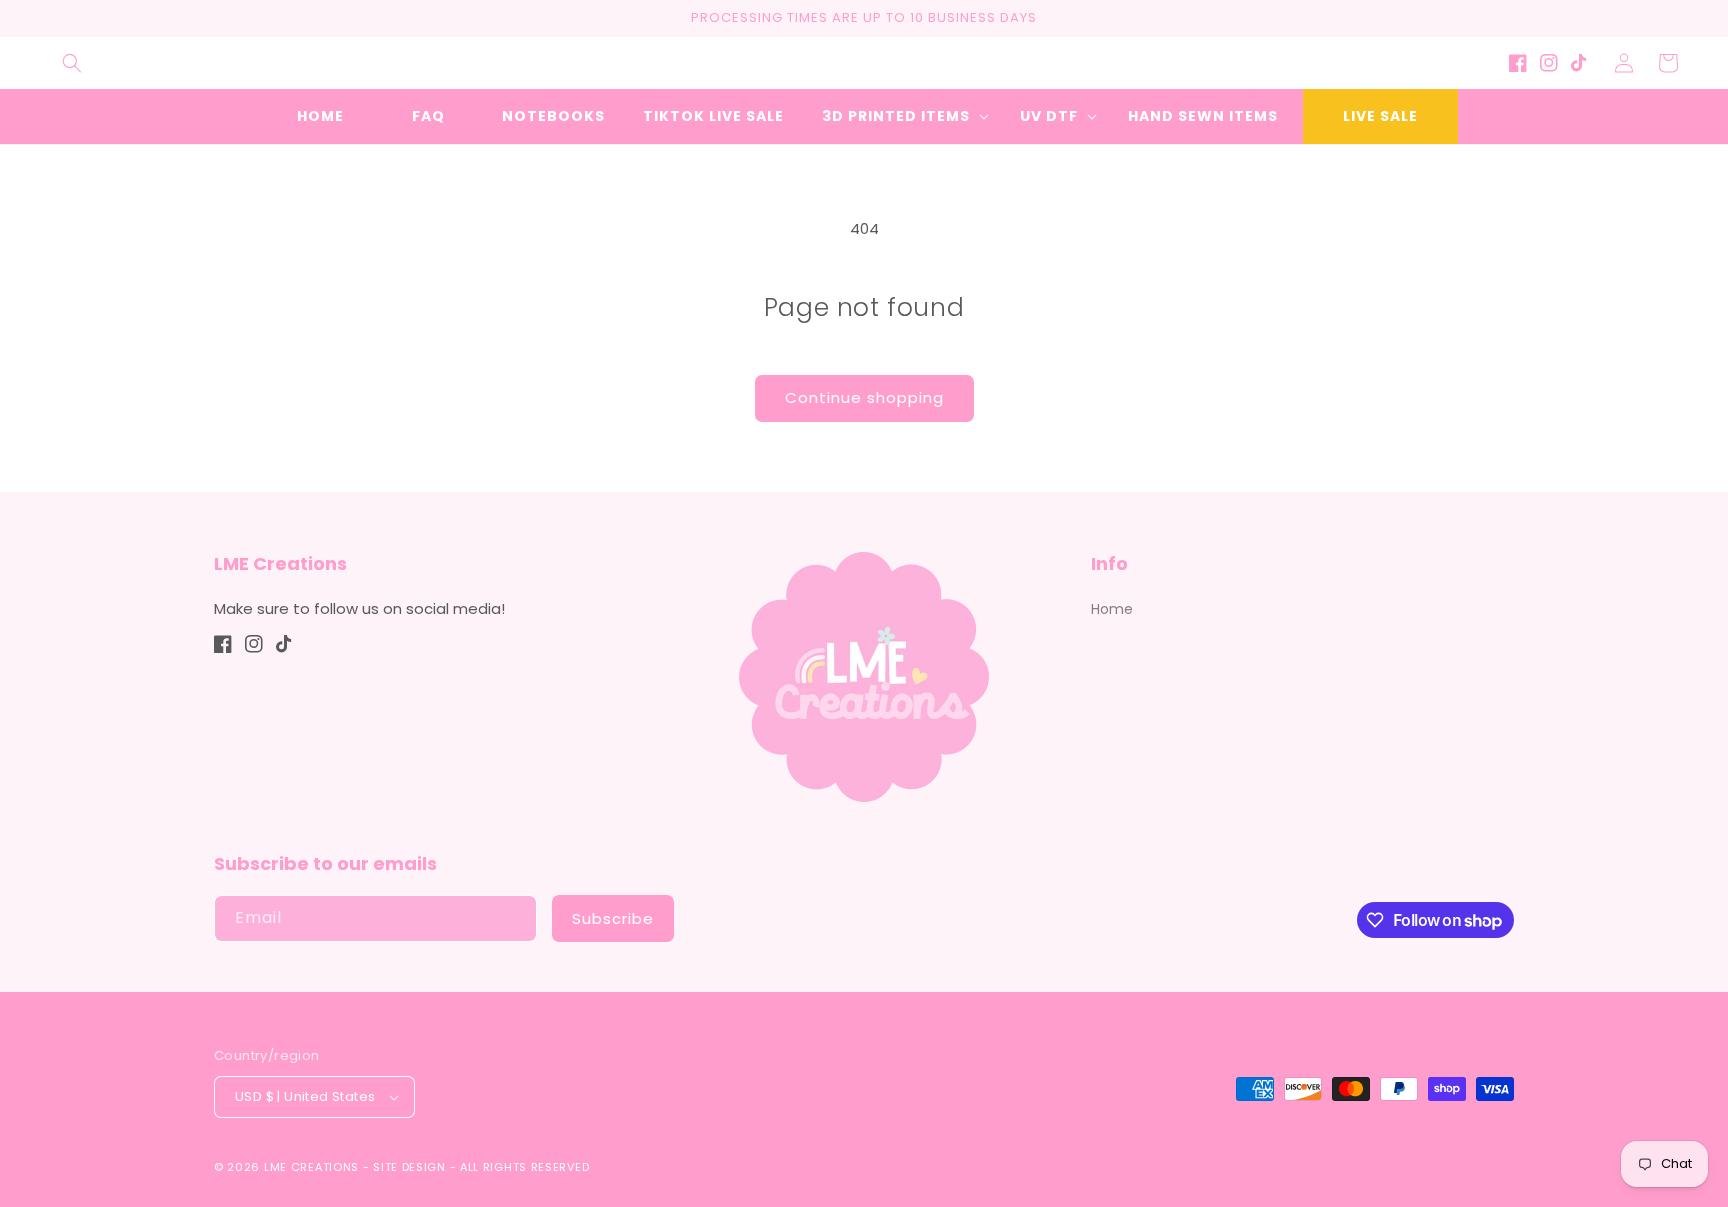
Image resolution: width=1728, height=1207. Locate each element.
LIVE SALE (1380, 116)
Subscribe (613, 918)
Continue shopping (864, 397)
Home (1112, 609)
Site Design (409, 1167)
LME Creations (311, 1167)
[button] (72, 63)
